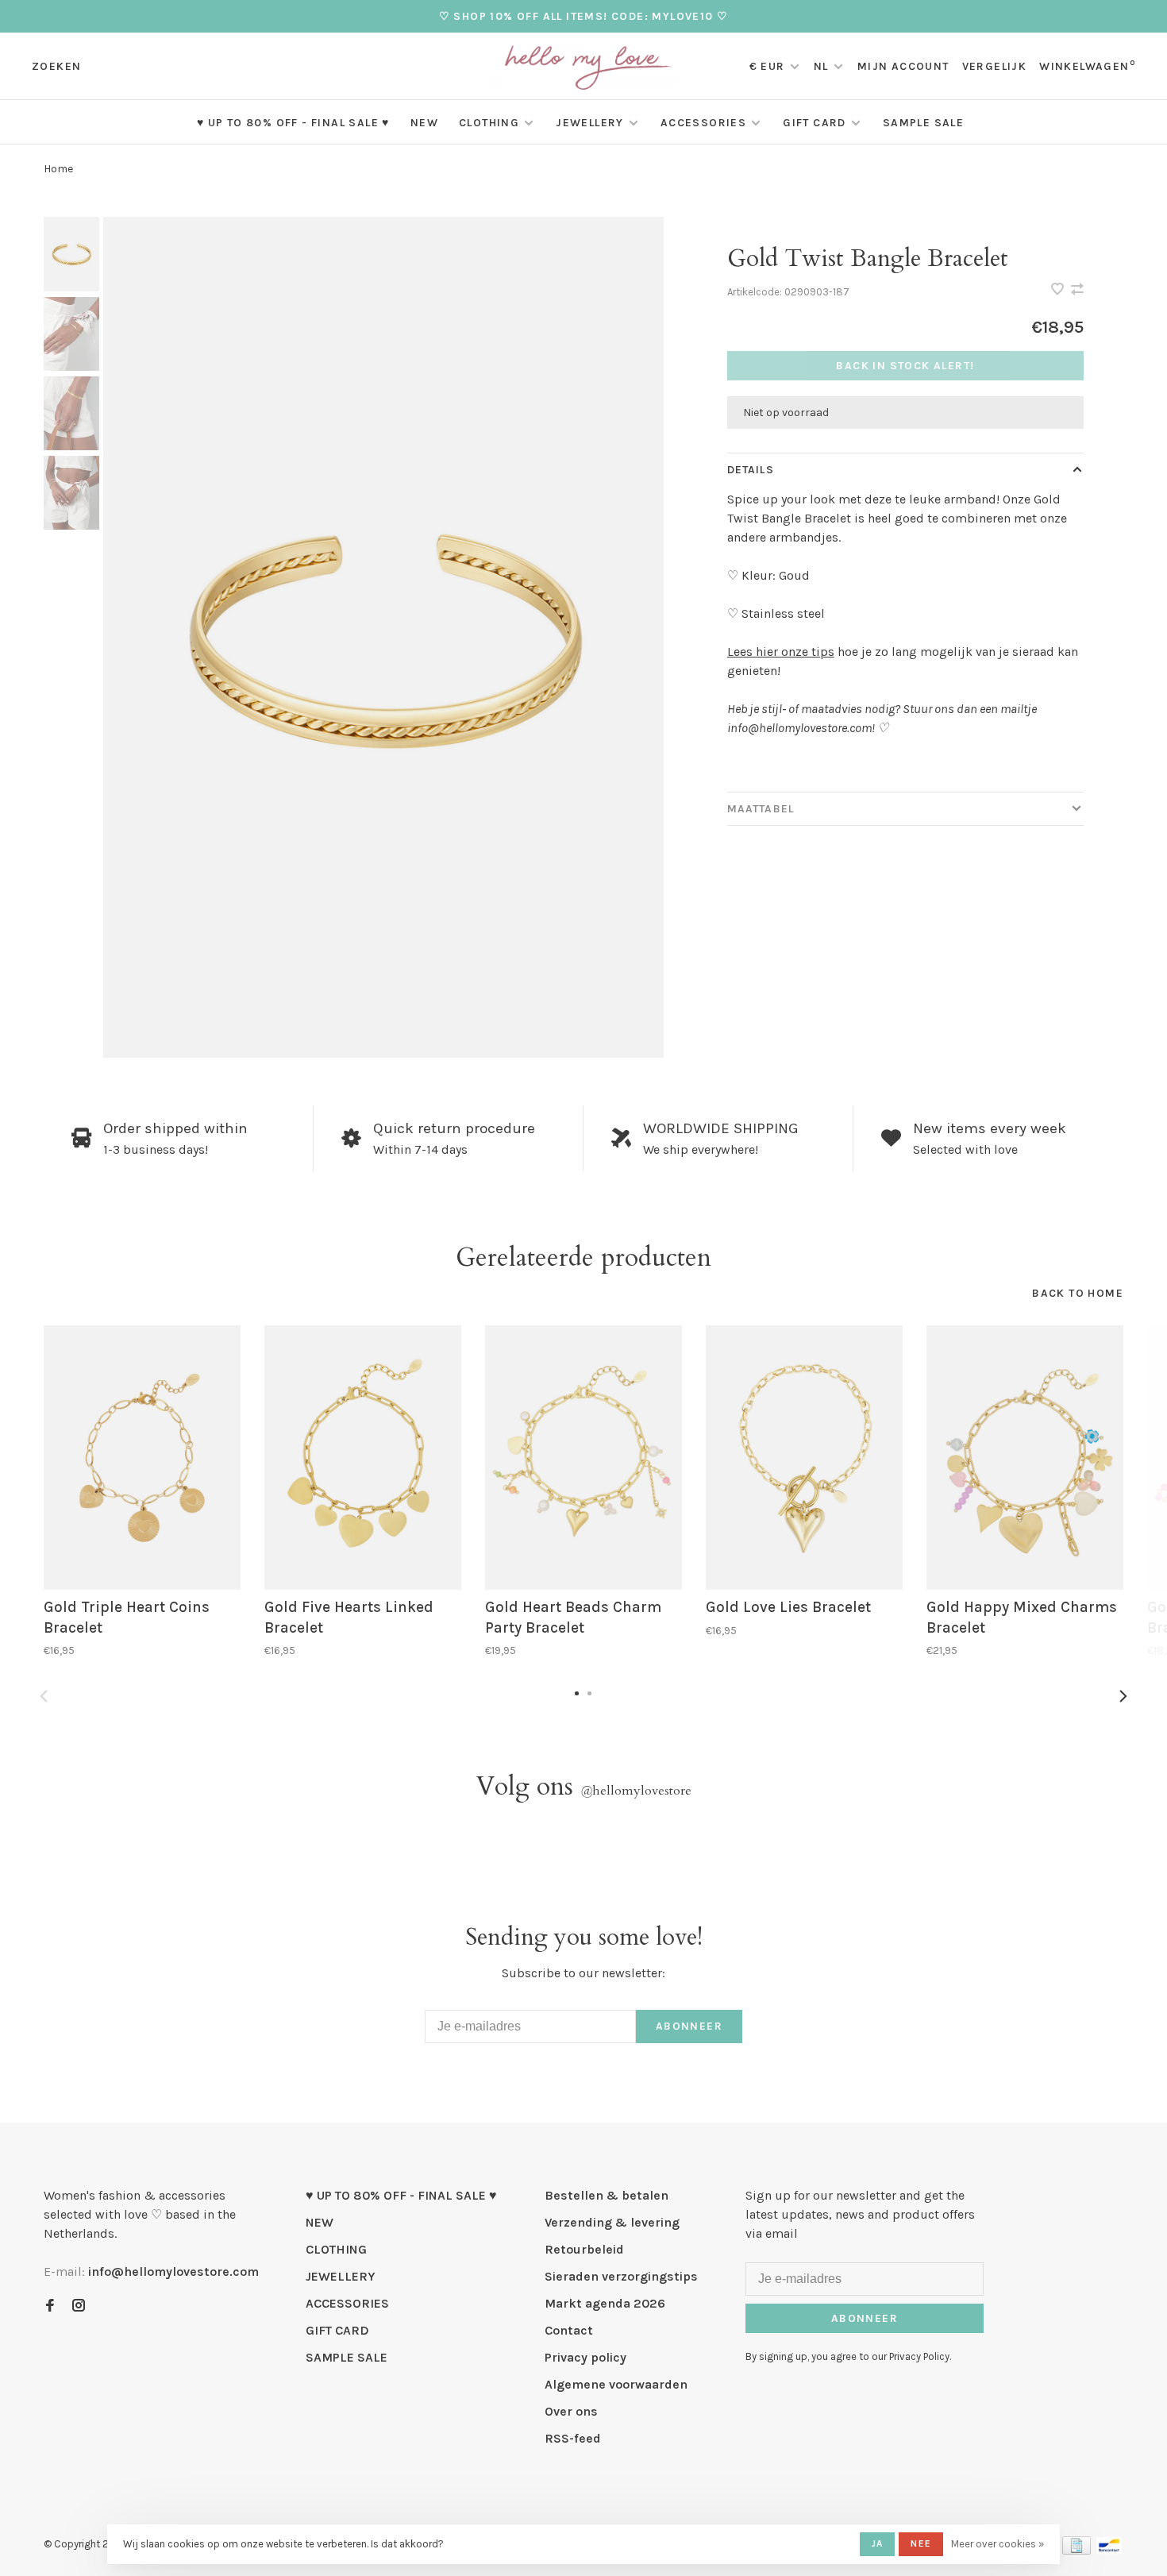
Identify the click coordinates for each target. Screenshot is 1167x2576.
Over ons (571, 2411)
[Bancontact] (1109, 2550)
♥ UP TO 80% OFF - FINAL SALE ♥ (293, 123)
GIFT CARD (815, 123)
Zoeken (56, 66)
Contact (569, 2330)
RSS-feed (573, 2438)
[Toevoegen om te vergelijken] (1077, 290)
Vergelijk (995, 66)
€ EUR (769, 66)
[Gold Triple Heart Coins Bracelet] (142, 1458)
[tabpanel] (383, 637)
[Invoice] (1076, 2550)
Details (751, 470)
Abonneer (689, 2026)
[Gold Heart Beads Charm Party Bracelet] (583, 1458)
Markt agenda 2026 (605, 2303)
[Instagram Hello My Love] (79, 2306)
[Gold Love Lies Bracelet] (804, 1458)
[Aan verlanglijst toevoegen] (1059, 290)
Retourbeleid (584, 2249)
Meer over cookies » (998, 2544)
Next (1123, 1696)
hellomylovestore (636, 1791)
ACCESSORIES (703, 123)
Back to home (1078, 1293)
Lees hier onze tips (781, 652)
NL (821, 66)
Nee (921, 2543)
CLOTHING (489, 123)
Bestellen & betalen (607, 2195)
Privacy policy (585, 2357)
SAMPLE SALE (923, 123)
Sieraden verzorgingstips (621, 2276)
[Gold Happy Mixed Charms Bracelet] (1025, 1458)
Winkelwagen (1087, 66)
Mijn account (903, 66)
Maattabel (761, 809)
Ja (877, 2543)
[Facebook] (50, 2306)
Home (58, 169)
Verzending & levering (612, 2222)
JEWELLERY (590, 123)
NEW (424, 123)
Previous (44, 1696)
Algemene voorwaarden (616, 2384)
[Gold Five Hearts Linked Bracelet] (363, 1458)
